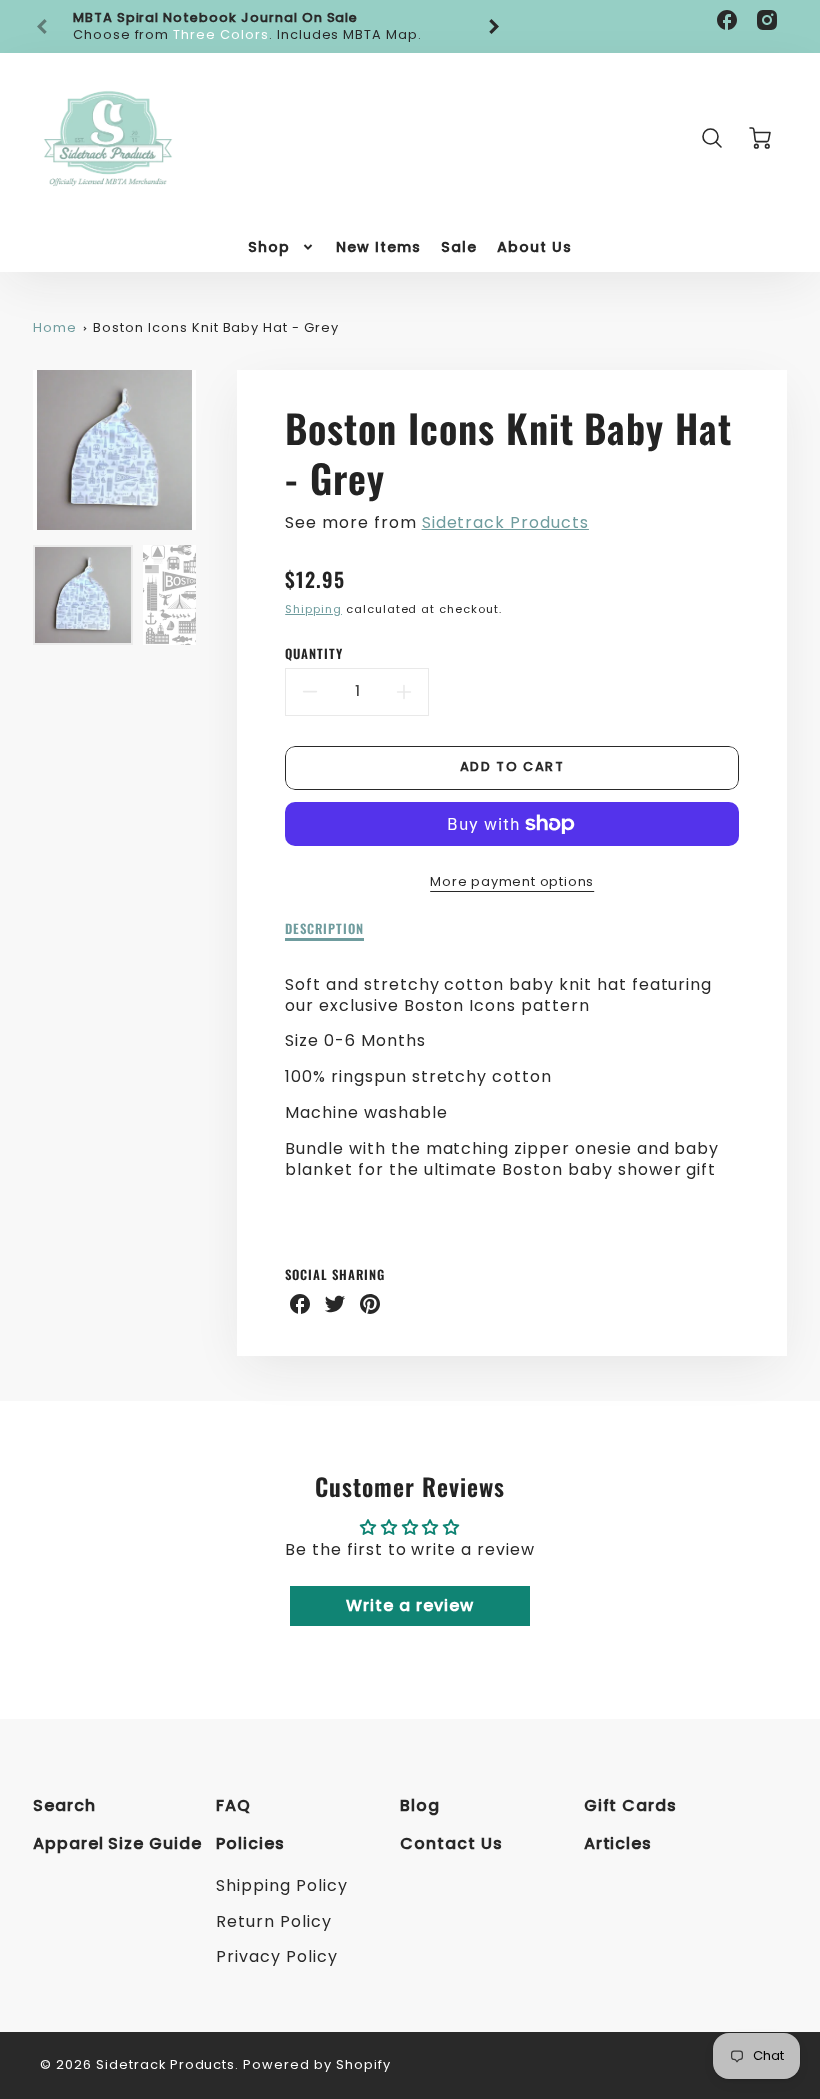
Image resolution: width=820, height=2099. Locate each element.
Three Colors (221, 34)
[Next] (493, 27)
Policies (250, 1843)
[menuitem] (282, 247)
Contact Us (451, 1843)
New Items (378, 247)
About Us (534, 247)
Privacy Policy (276, 1956)
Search (64, 1805)
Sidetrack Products (505, 522)
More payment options (512, 881)
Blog (420, 1805)
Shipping (313, 609)
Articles (618, 1843)
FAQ (233, 1805)
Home (55, 327)
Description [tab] (324, 929)
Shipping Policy (281, 1885)
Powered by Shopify (316, 2064)
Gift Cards (631, 1805)
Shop (269, 247)
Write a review (409, 1605)
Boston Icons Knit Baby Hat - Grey (216, 327)
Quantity (314, 654)
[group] (268, 26)
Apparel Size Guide (117, 1843)
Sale (459, 247)
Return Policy (273, 1921)
